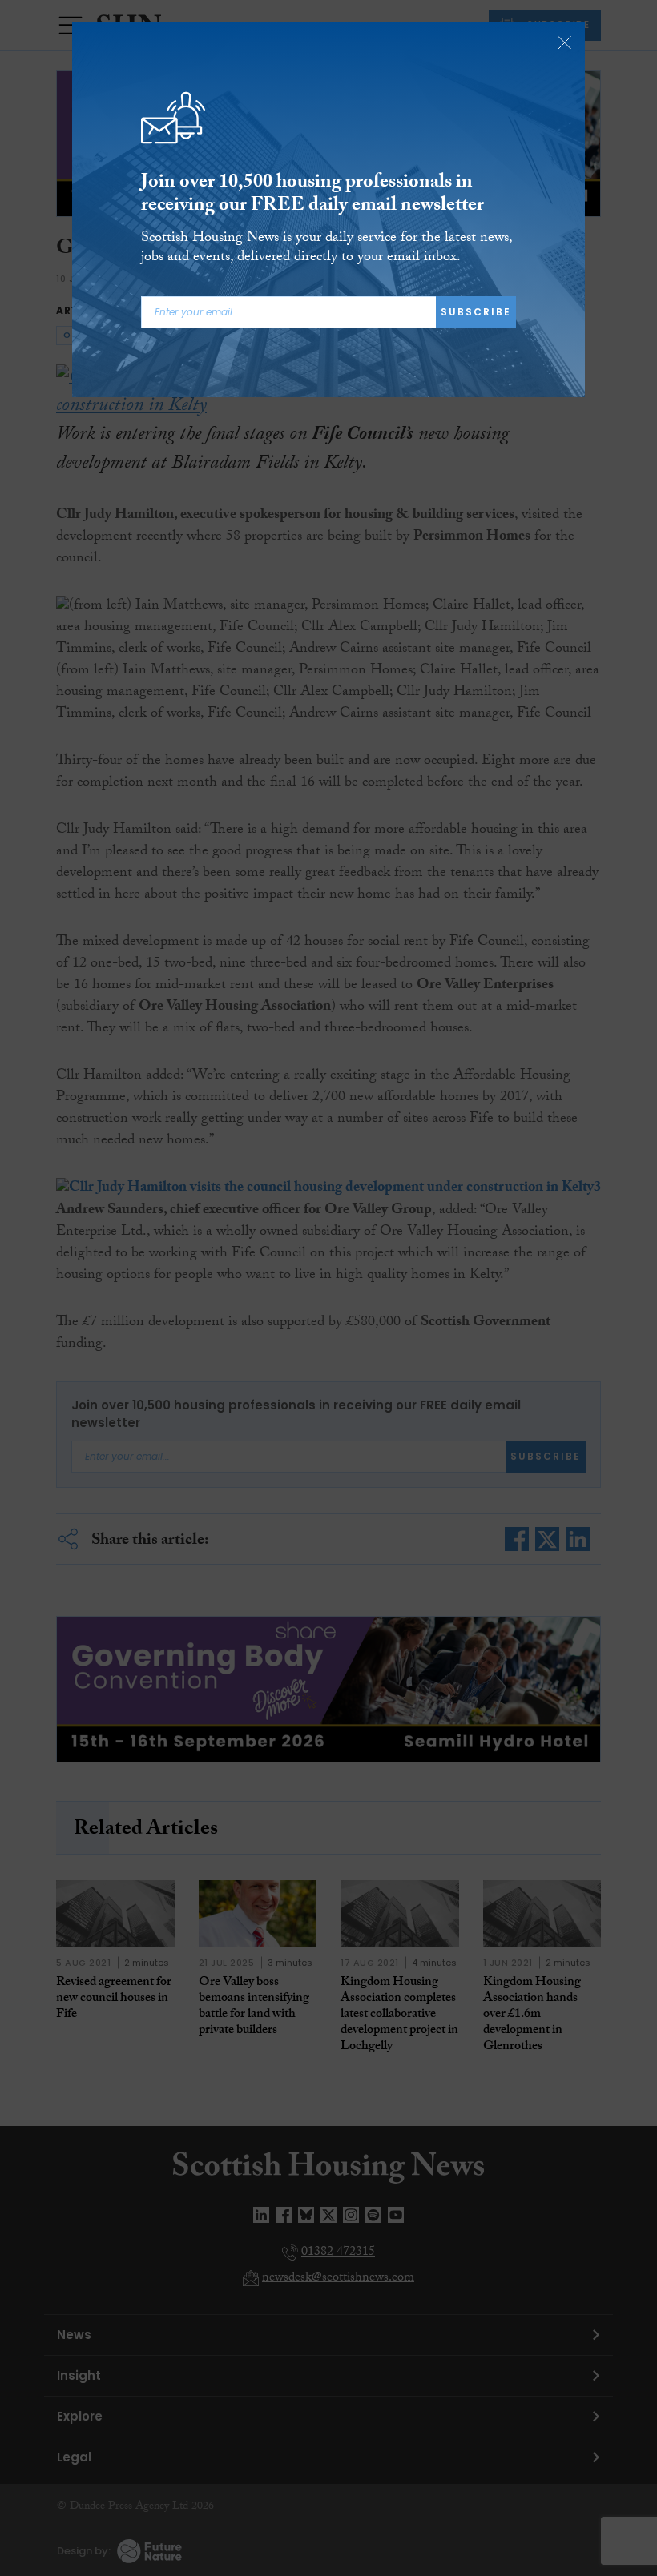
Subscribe (476, 312)
